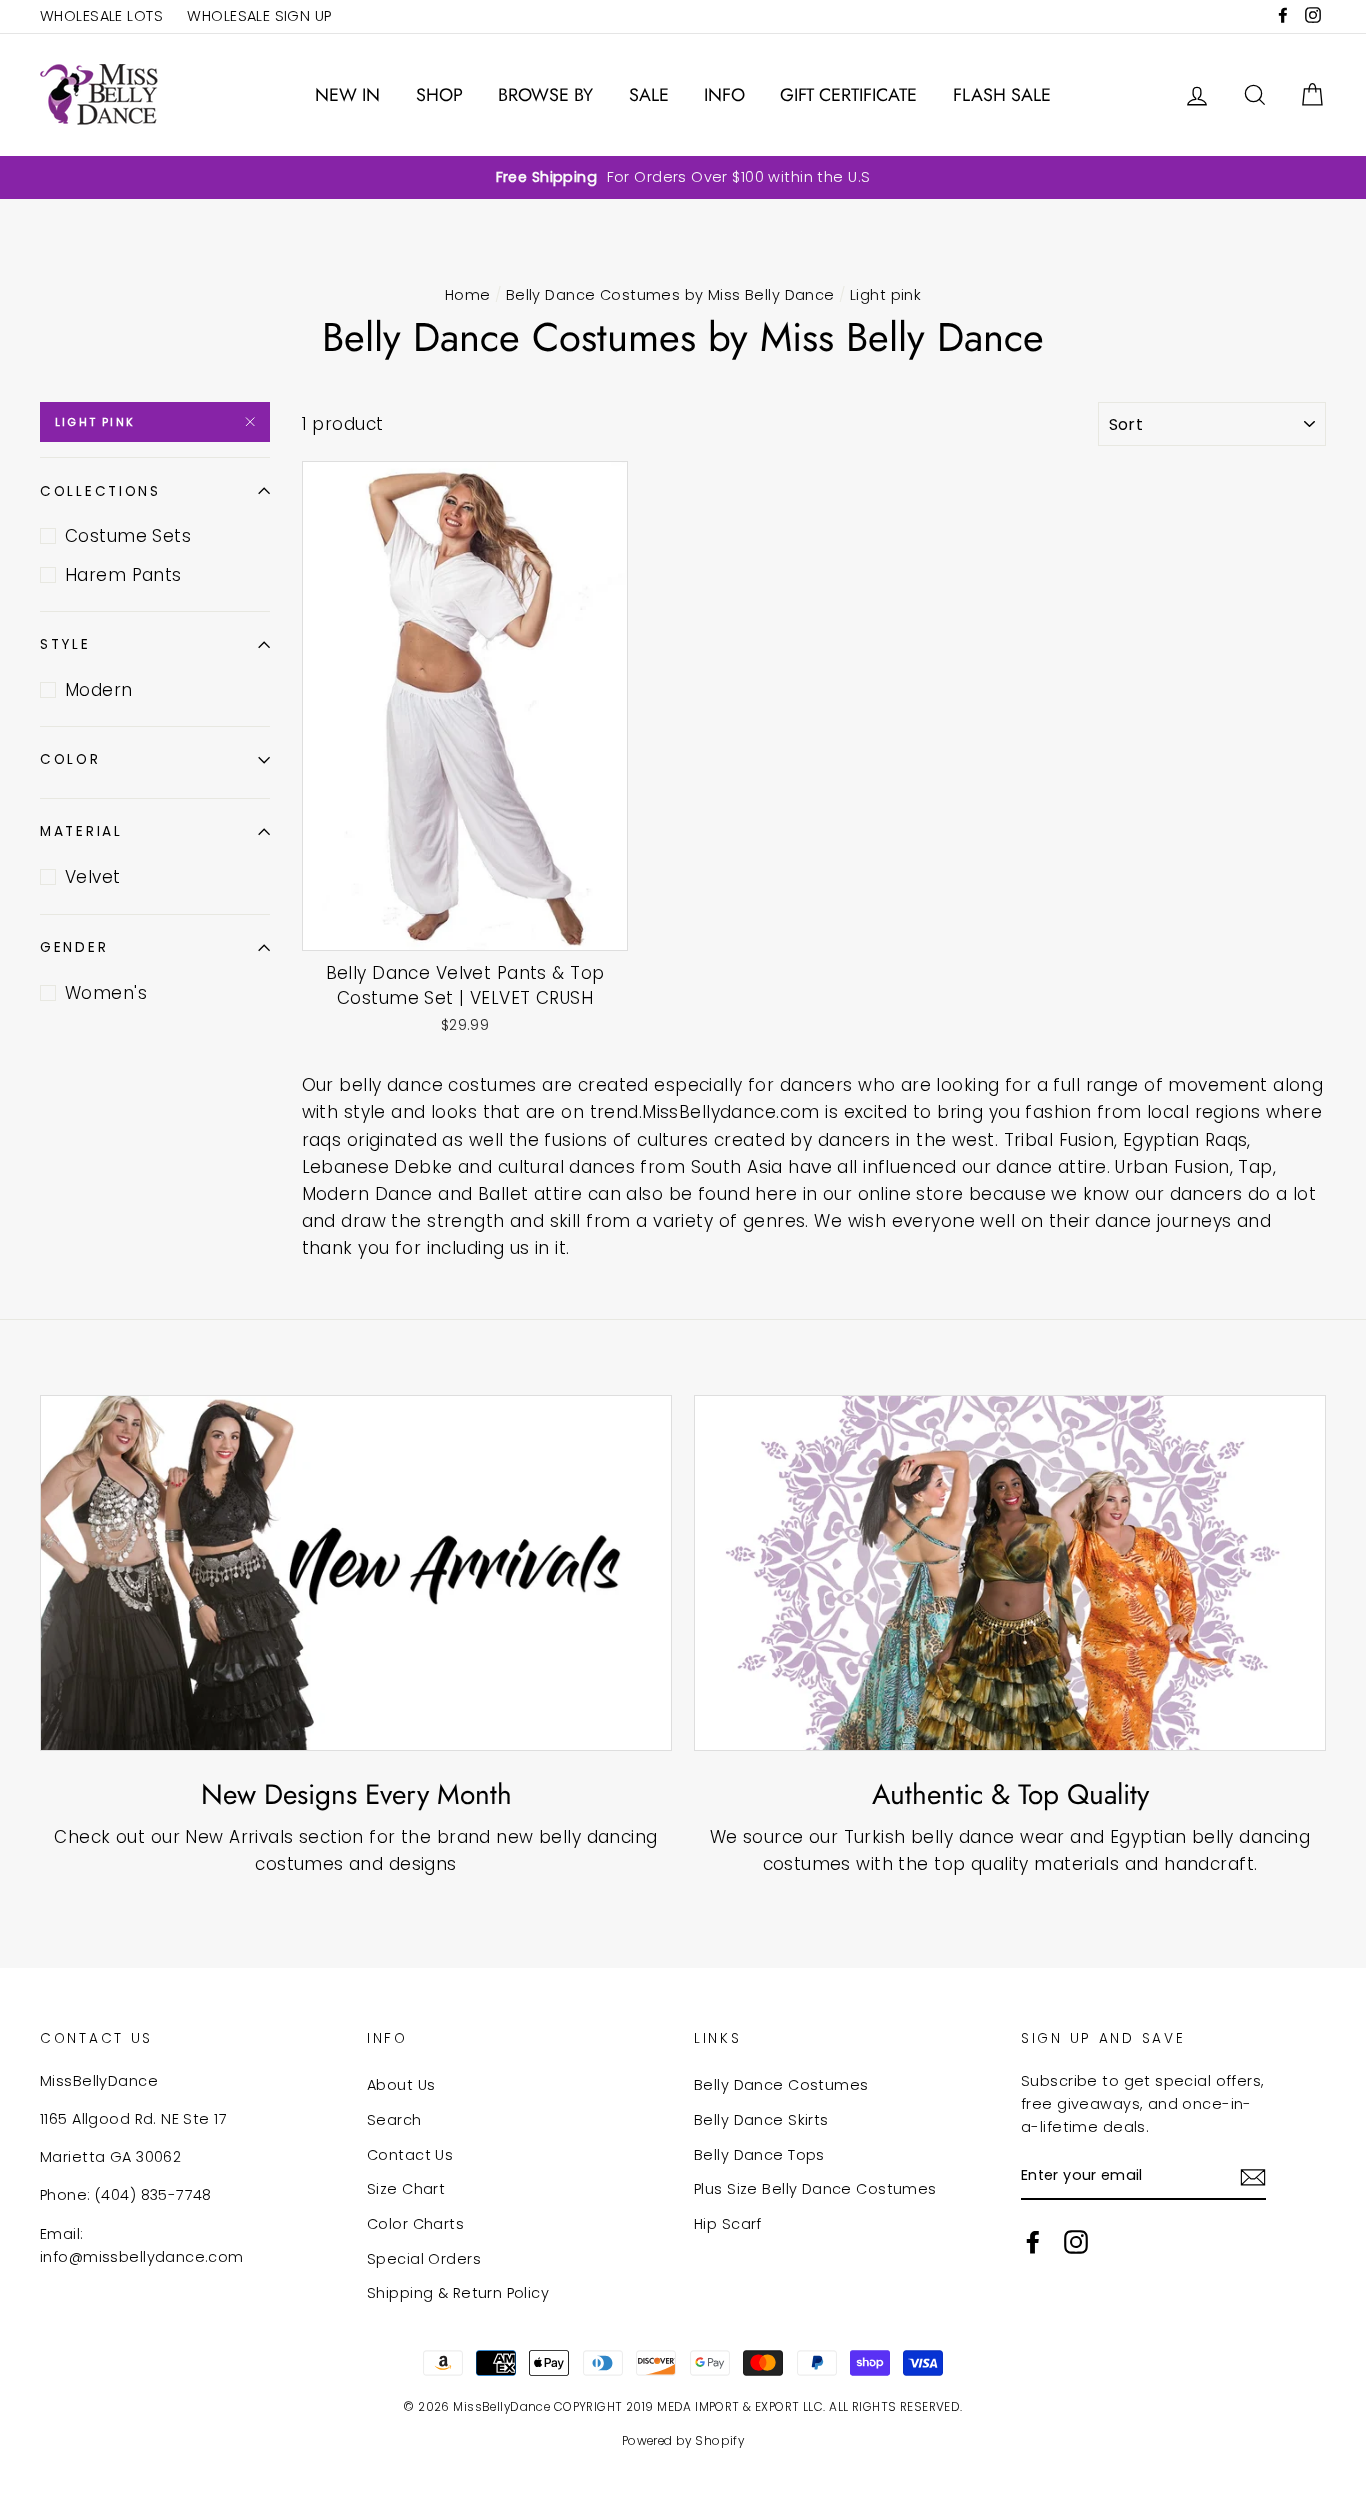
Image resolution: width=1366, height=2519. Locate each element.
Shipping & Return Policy (458, 2293)
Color (70, 759)
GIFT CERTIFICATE (848, 95)
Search (394, 2120)
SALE (649, 95)
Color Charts (415, 2224)
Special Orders (424, 2259)
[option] (683, 177)
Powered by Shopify (683, 2441)
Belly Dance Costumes (781, 2085)
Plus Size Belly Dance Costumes (815, 2189)
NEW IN (347, 95)
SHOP (439, 95)
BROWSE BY (545, 95)
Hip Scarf (728, 2224)
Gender (74, 947)
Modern (99, 690)
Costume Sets (128, 536)
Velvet (93, 877)
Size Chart (406, 2189)
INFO (724, 95)
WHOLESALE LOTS (101, 16)
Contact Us (410, 2155)
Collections (100, 491)
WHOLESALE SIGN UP (259, 16)
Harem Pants (123, 575)
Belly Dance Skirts (761, 2120)
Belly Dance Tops (759, 2155)
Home (468, 295)
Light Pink (95, 422)
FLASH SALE (1002, 95)
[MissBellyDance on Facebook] (1033, 2242)
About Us (401, 2085)
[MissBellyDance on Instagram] (1076, 2242)
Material (81, 831)
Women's (106, 993)
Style (65, 644)
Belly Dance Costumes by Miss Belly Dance (670, 295)
